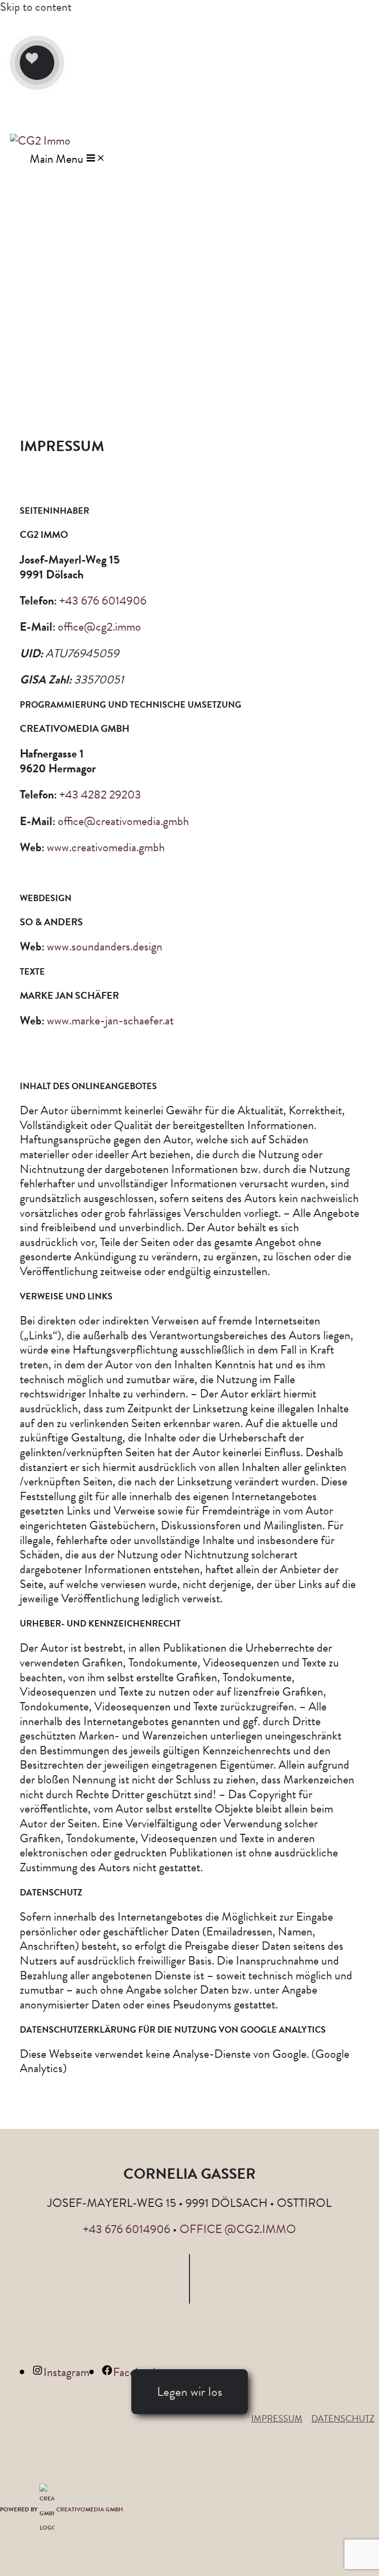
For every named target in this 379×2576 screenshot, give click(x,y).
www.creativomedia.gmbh (106, 847)
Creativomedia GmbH (90, 2509)
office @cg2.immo (238, 2229)
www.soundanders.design (105, 947)
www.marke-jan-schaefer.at (110, 1021)
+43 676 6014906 (103, 601)
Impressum (277, 2418)
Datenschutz (343, 2418)
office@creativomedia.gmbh (123, 821)
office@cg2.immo (99, 627)
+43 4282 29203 (100, 795)
